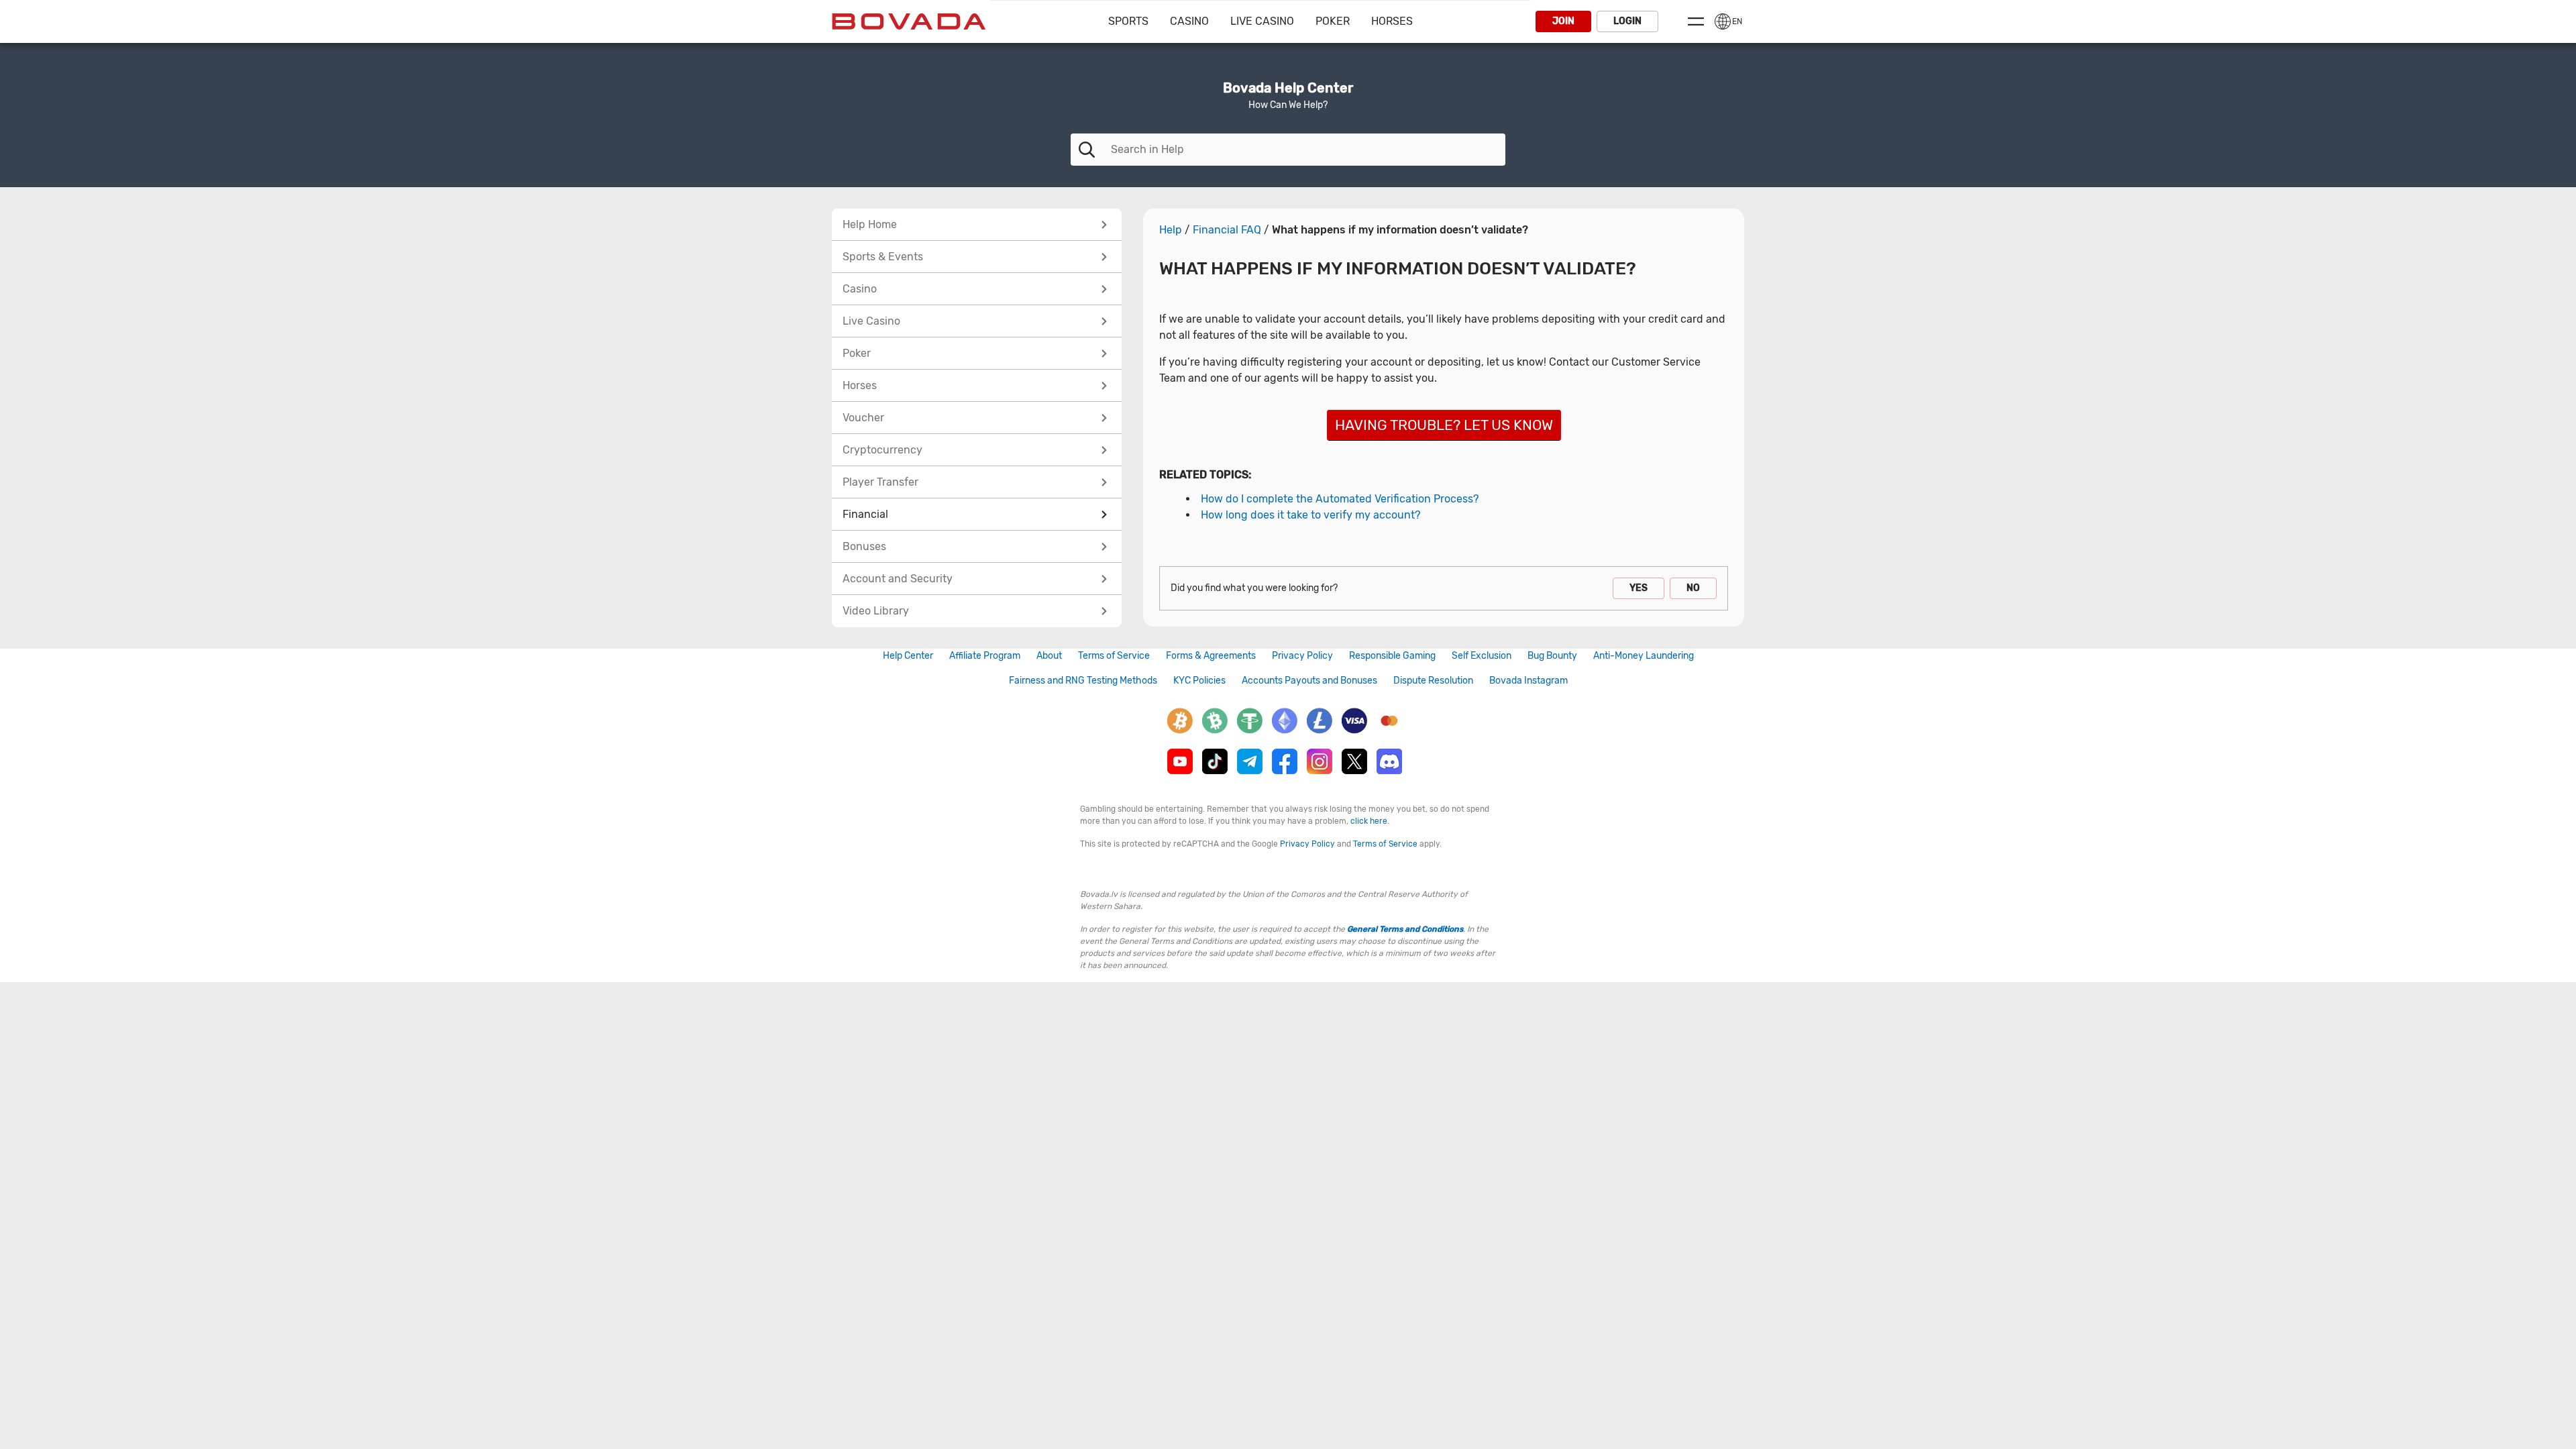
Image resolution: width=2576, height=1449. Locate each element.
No (1693, 588)
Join (1563, 21)
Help (1171, 230)
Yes (1639, 588)
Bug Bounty (1552, 656)
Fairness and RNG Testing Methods (1083, 681)
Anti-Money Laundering (1644, 656)
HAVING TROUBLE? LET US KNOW (1444, 425)
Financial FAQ (1227, 230)
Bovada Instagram (1528, 681)
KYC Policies (1199, 681)
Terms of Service (1114, 656)
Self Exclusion (1482, 656)
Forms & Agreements (1211, 656)
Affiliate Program (985, 656)
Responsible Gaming (1392, 656)
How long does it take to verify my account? (1310, 515)
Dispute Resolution (1433, 681)
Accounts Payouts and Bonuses (1309, 681)
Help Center (908, 656)
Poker (1333, 21)
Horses (1392, 21)
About (1049, 656)
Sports (1128, 21)
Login (1627, 21)
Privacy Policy (1302, 656)
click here (1369, 821)
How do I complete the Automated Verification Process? (1340, 499)
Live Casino (1262, 21)
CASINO (1189, 21)
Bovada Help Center (1288, 88)
